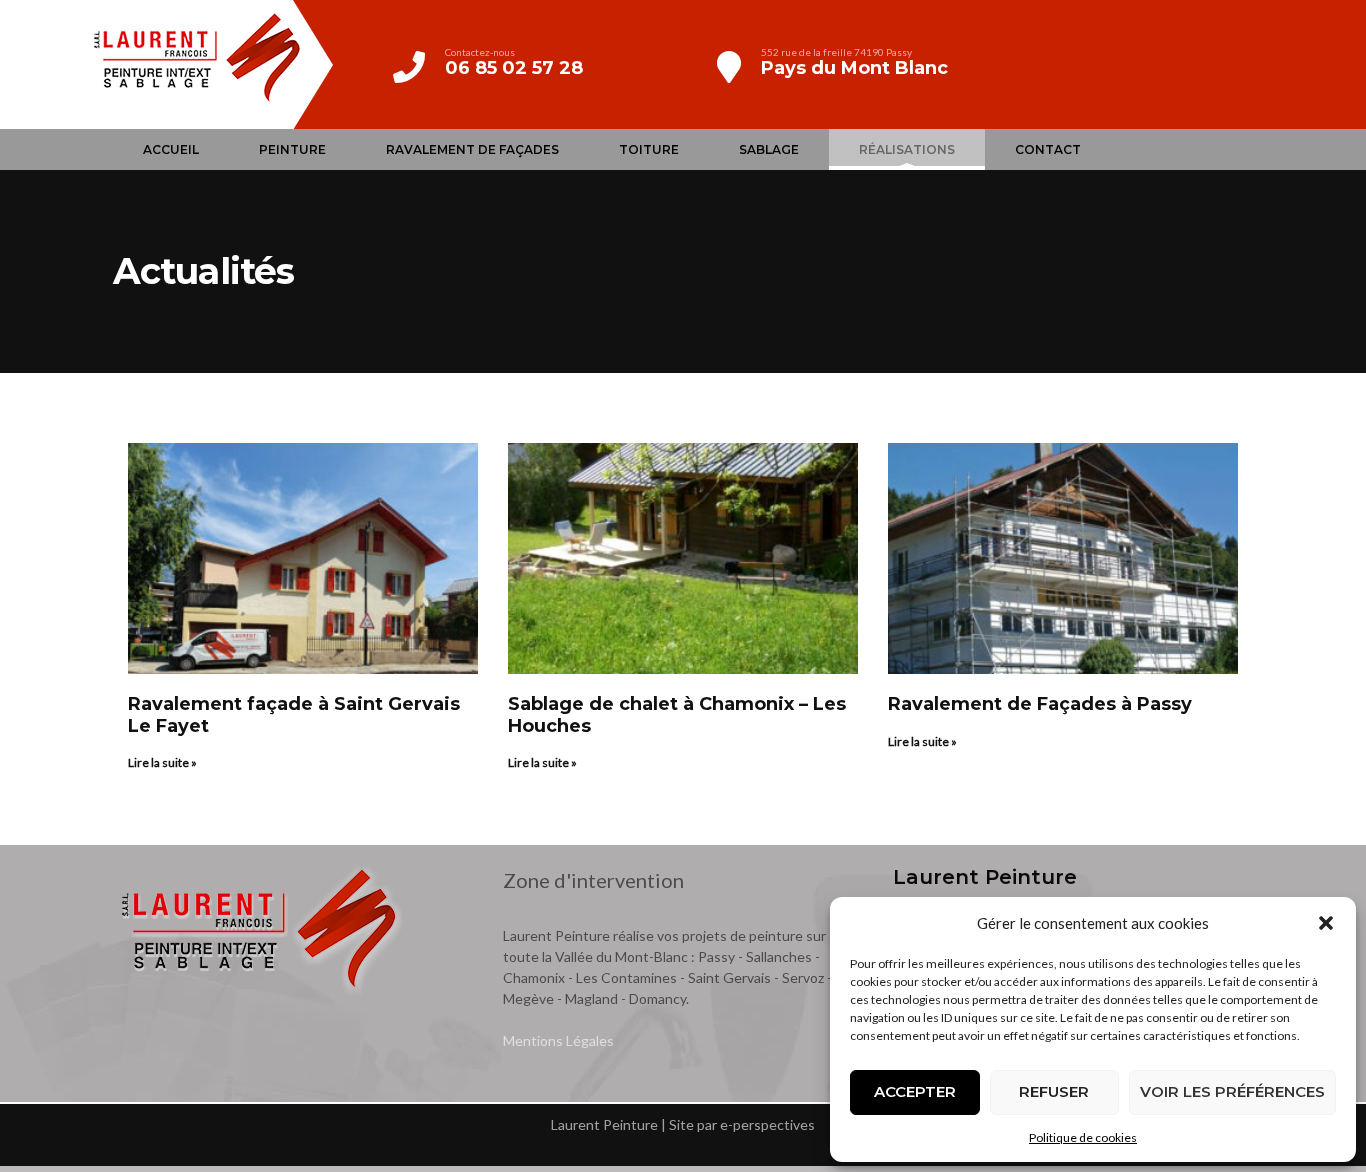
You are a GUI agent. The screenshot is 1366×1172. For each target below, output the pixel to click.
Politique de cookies (1083, 1137)
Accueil (171, 149)
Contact (1048, 149)
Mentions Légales (558, 1040)
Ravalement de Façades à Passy (1040, 704)
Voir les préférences (1232, 1091)
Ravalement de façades (472, 149)
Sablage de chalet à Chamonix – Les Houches (677, 715)
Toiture (649, 149)
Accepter (915, 1091)
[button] (1326, 923)
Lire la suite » (162, 762)
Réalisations (907, 149)
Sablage (769, 149)
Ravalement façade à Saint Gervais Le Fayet (294, 715)
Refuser (1054, 1091)
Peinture (292, 149)
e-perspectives (767, 1124)
